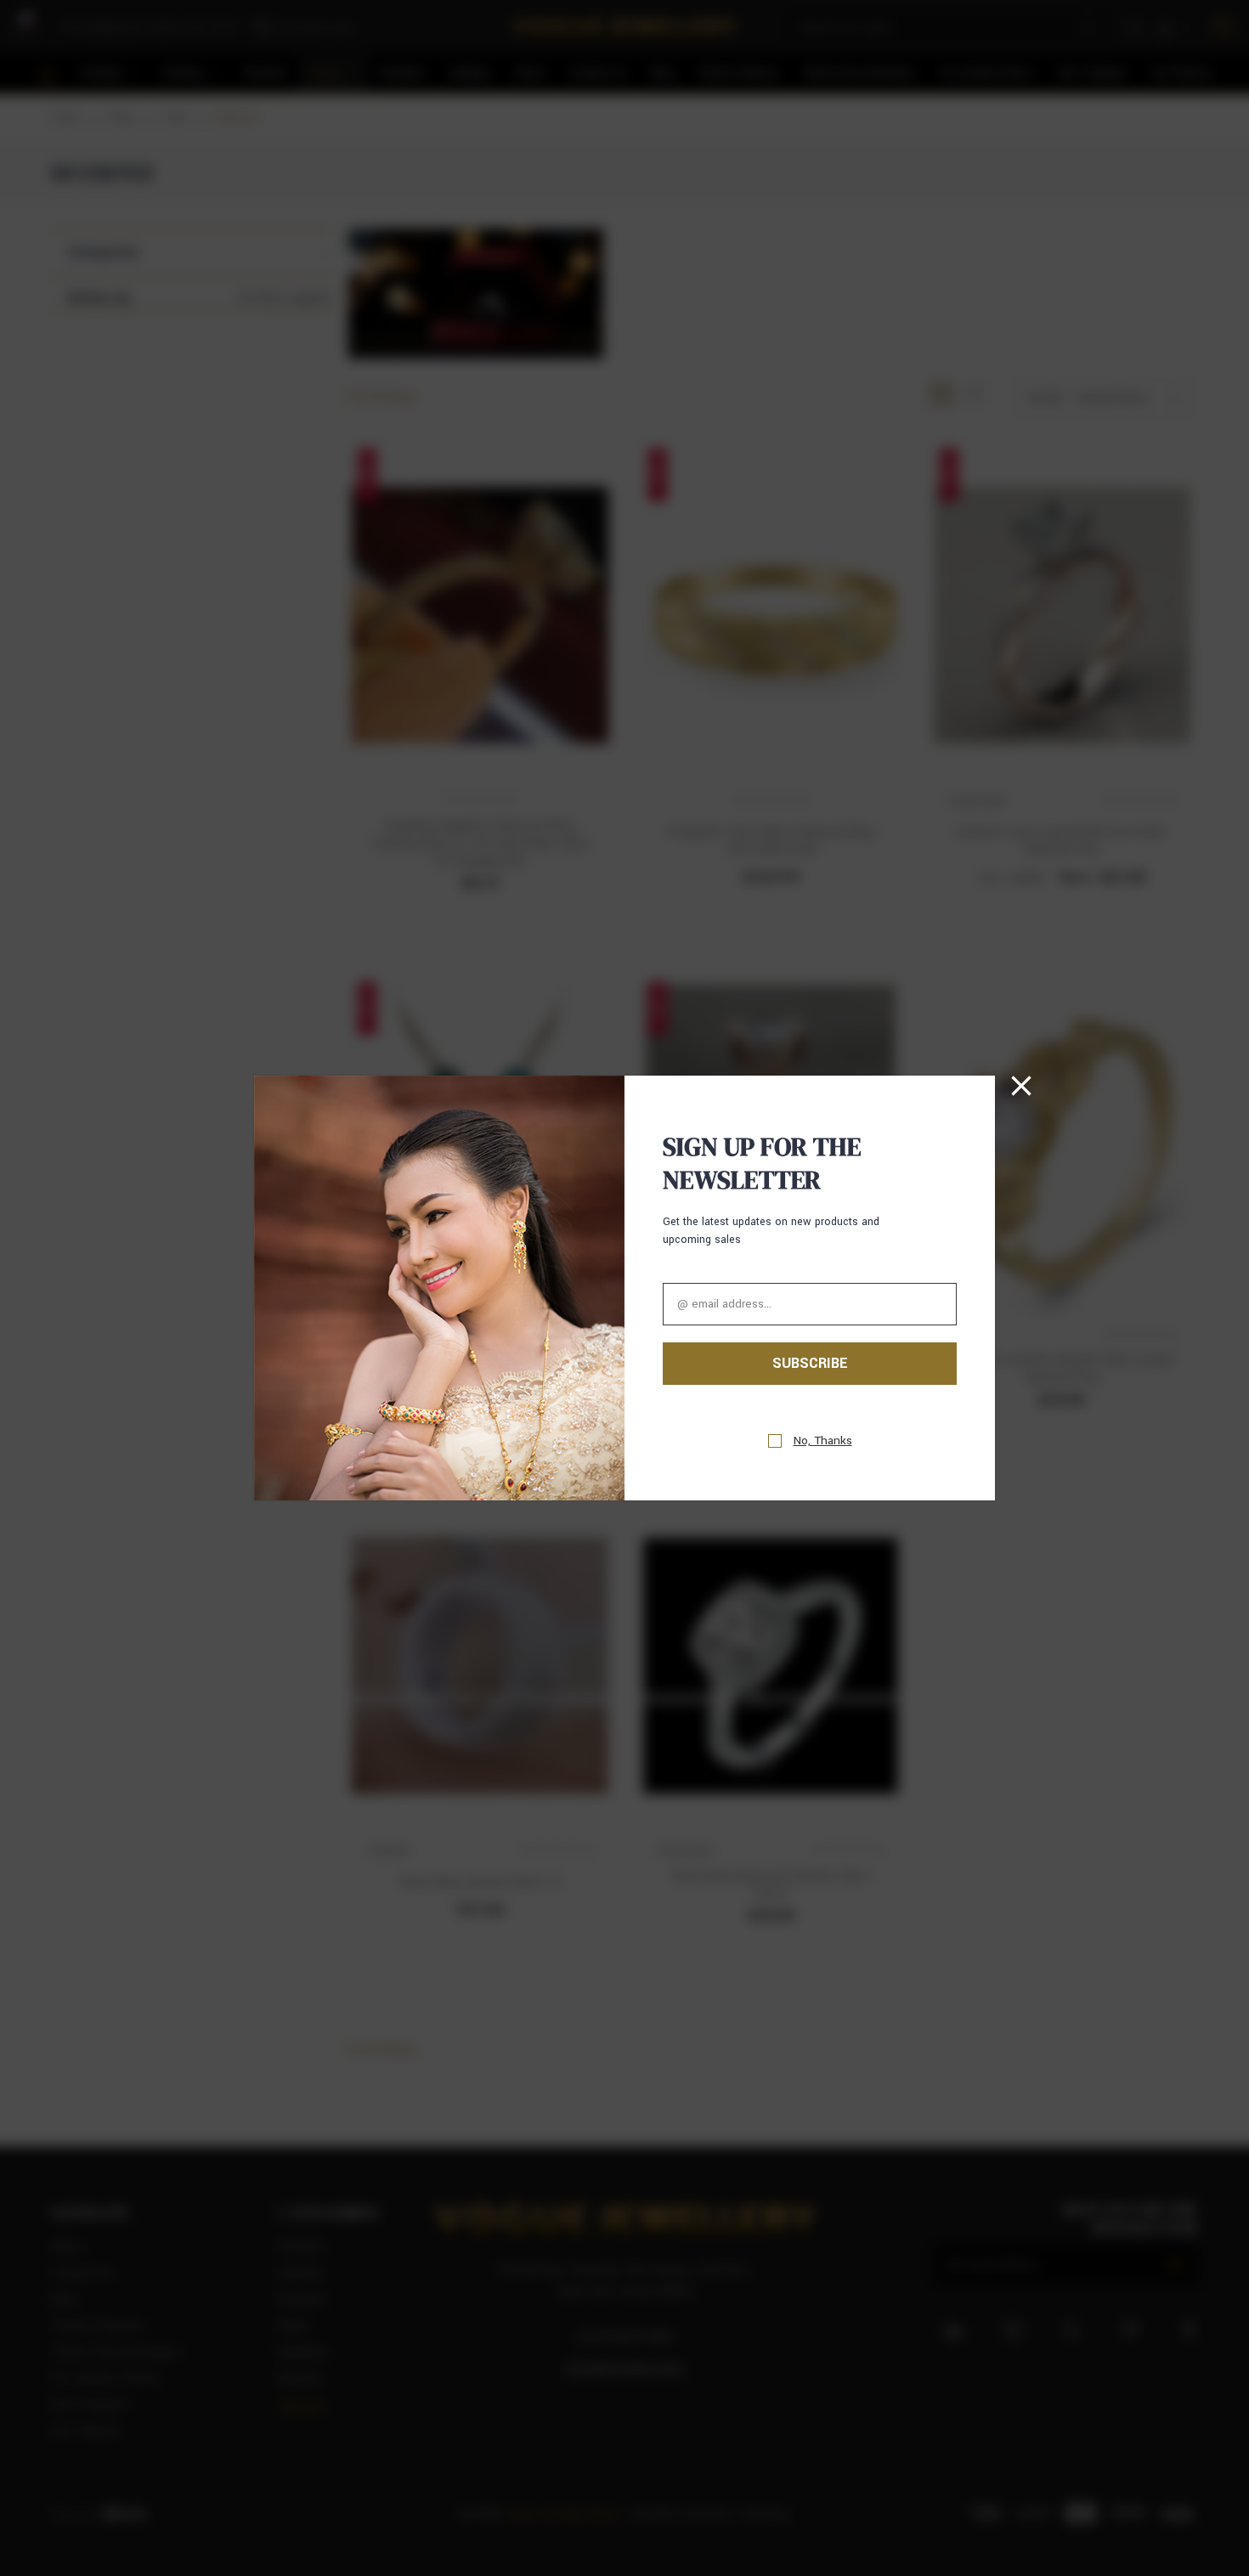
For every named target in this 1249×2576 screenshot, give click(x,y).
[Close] (1021, 1086)
